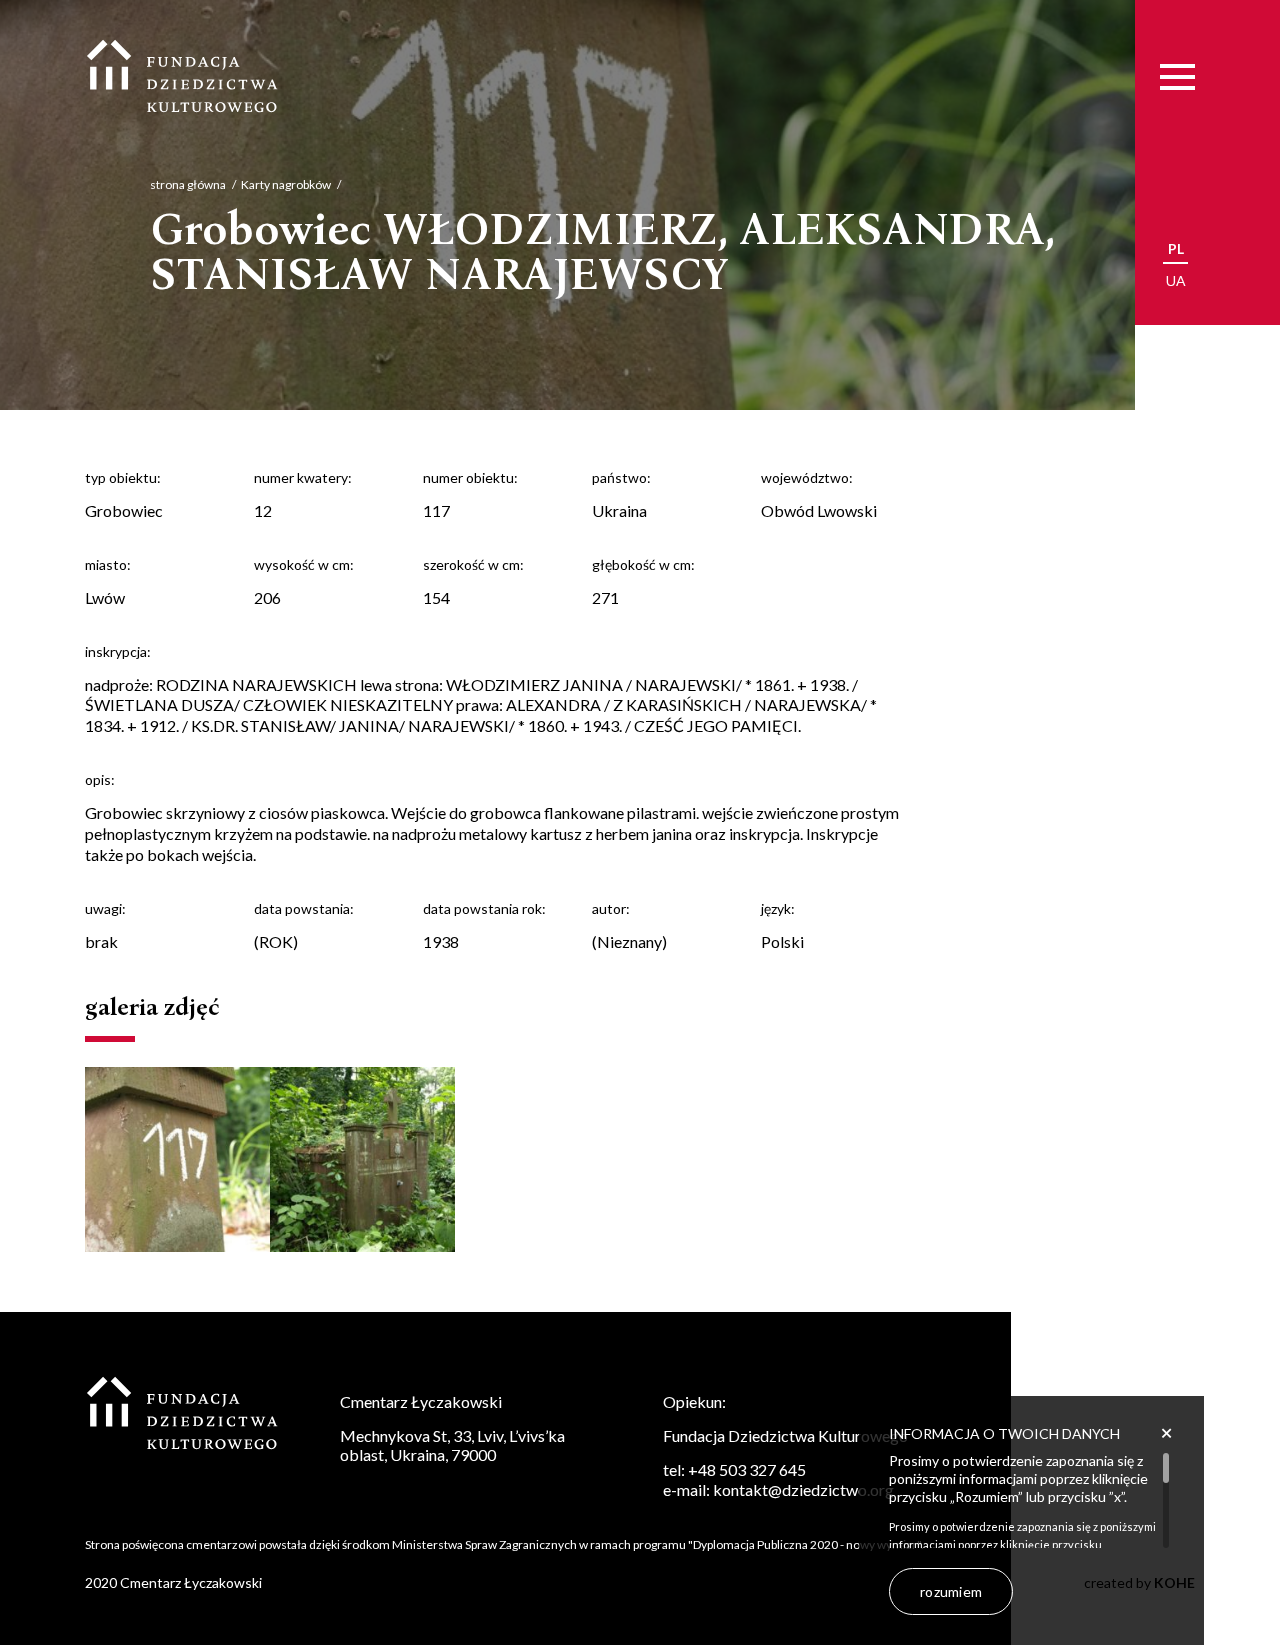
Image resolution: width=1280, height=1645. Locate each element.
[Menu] (1177, 77)
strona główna (188, 184)
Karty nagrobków (286, 184)
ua (1176, 280)
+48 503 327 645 (747, 1469)
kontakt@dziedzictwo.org (803, 1489)
